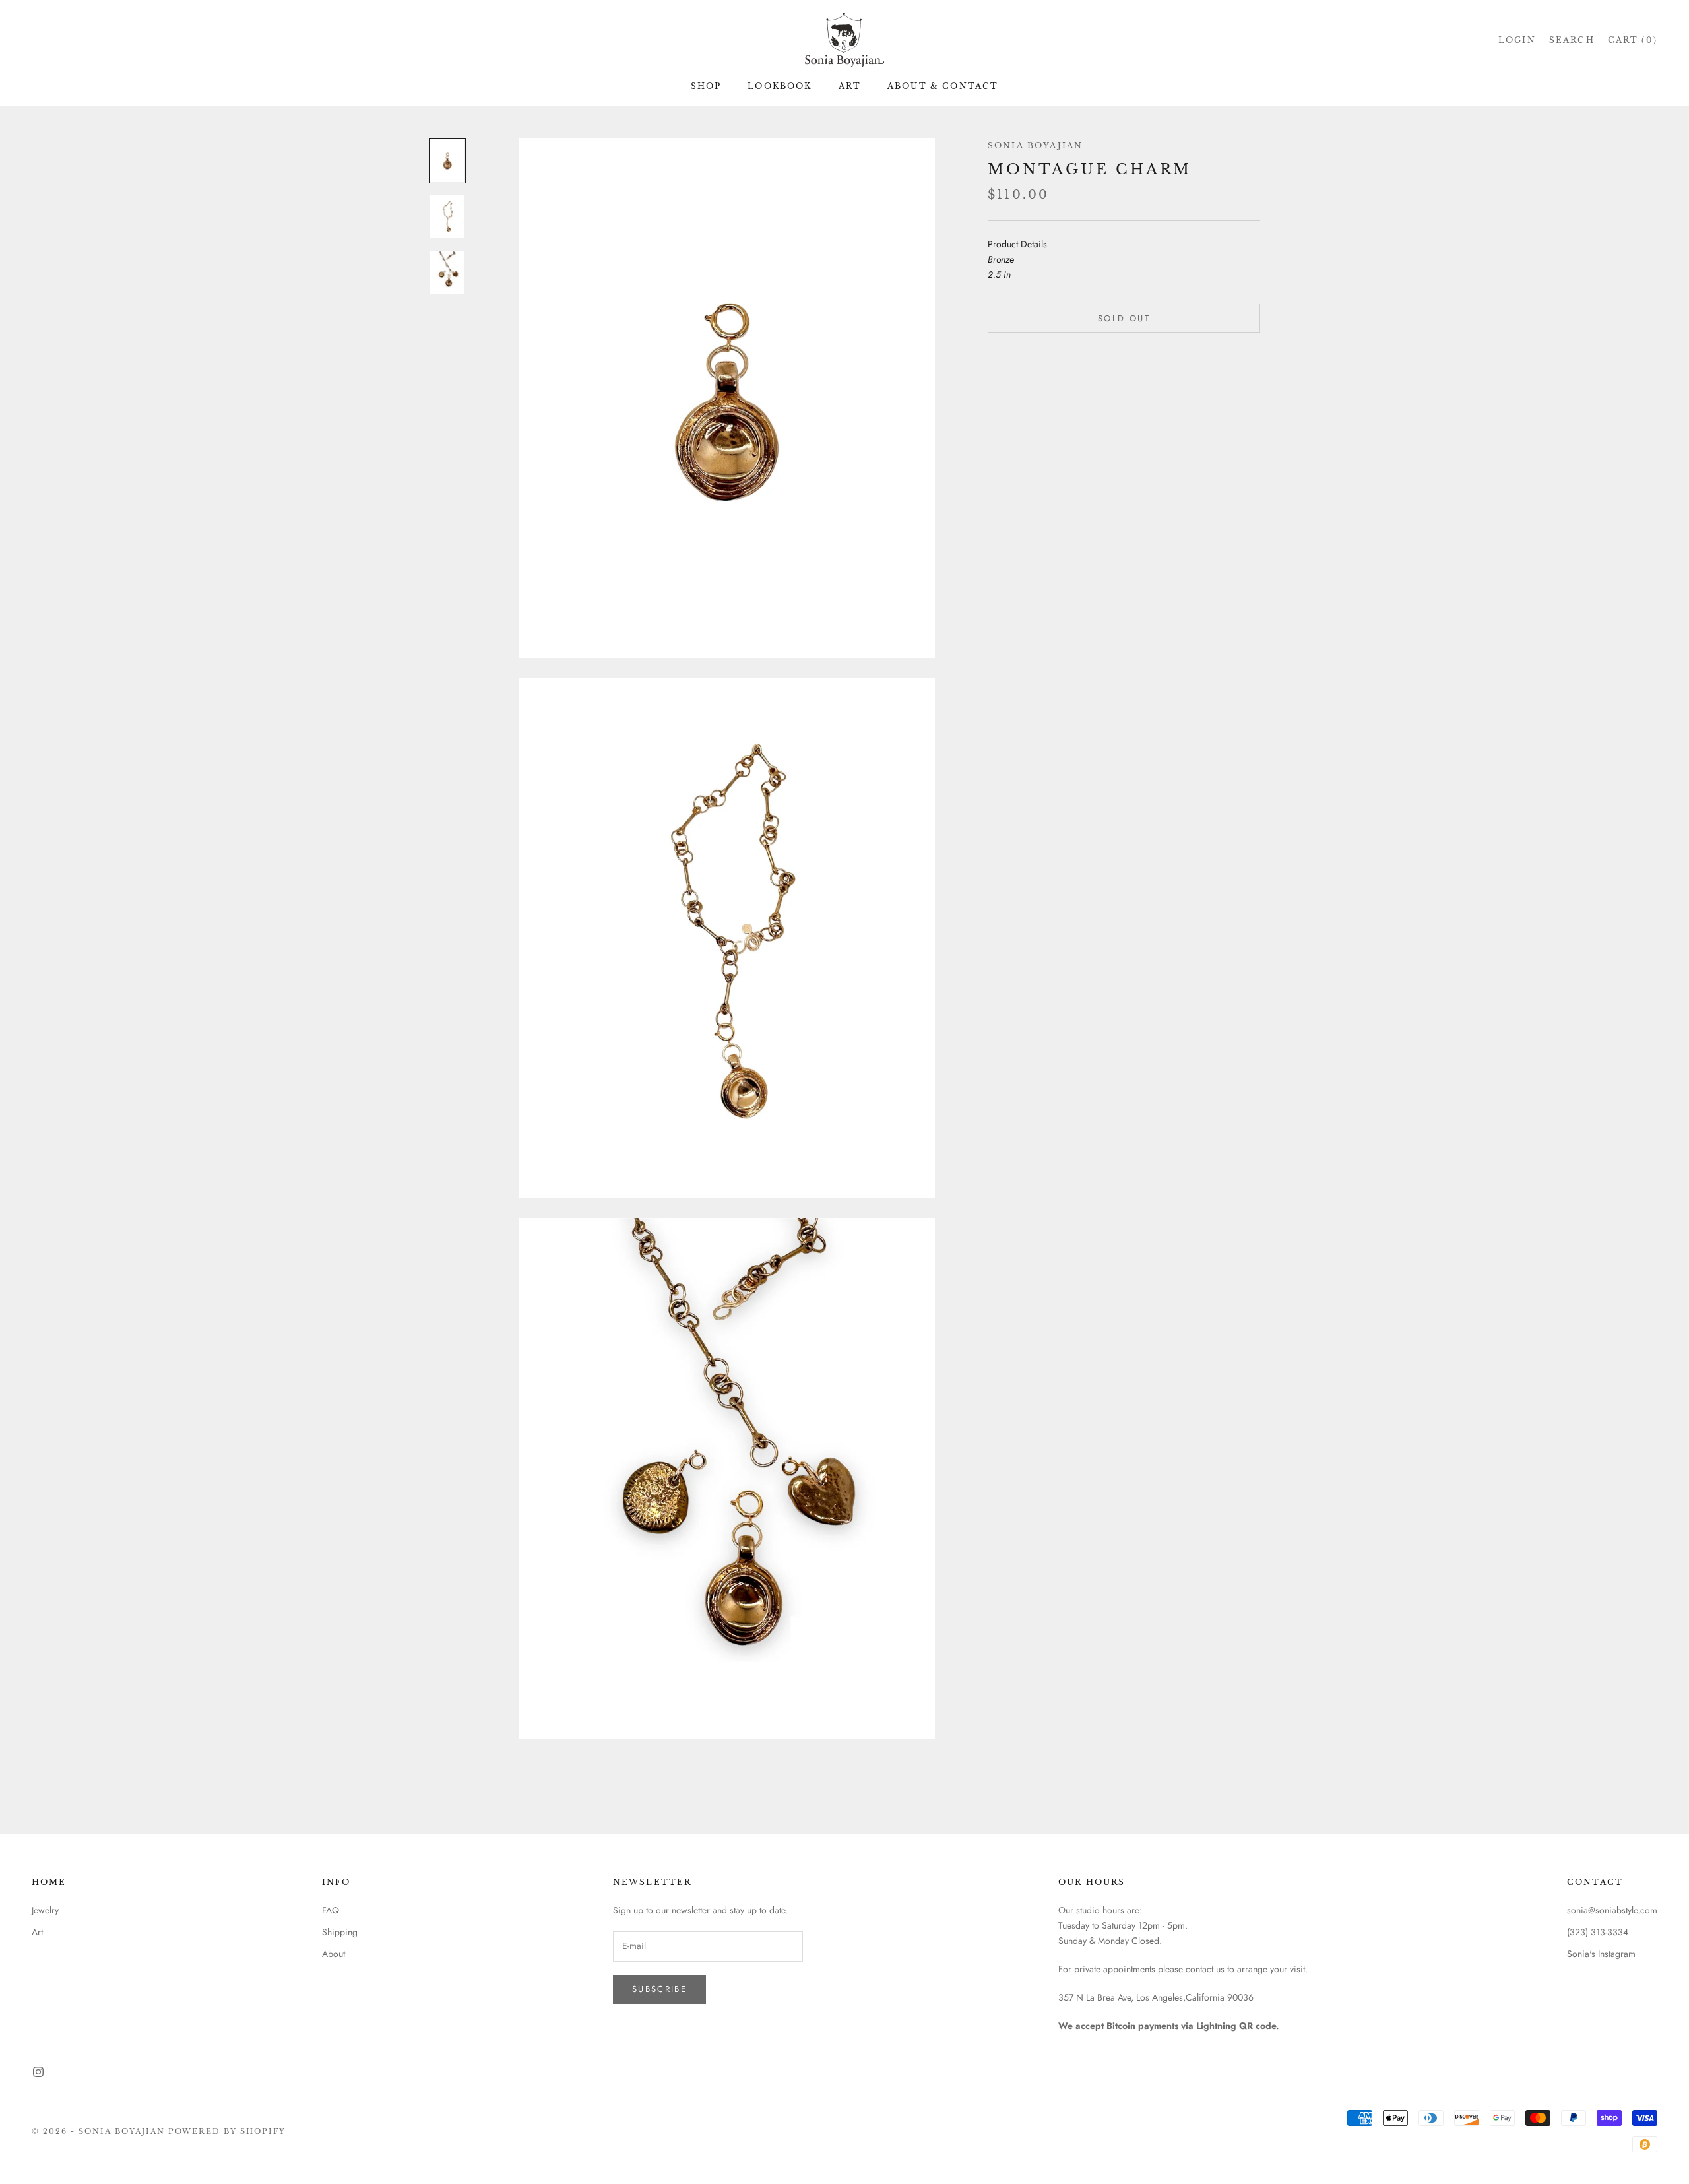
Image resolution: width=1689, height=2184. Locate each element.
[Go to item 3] (447, 273)
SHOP (706, 86)
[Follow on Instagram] (38, 2072)
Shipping (340, 1932)
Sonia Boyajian (1035, 145)
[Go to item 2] (447, 217)
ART (850, 86)
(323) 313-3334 (1598, 1932)
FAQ (331, 1910)
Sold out (1124, 318)
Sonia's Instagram (1601, 1954)
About (334, 1954)
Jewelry (45, 1910)
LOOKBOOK (780, 86)
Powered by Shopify (227, 2131)
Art (37, 1932)
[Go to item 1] (447, 161)
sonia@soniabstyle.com (1612, 1910)
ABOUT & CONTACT (943, 86)
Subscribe (659, 1989)
